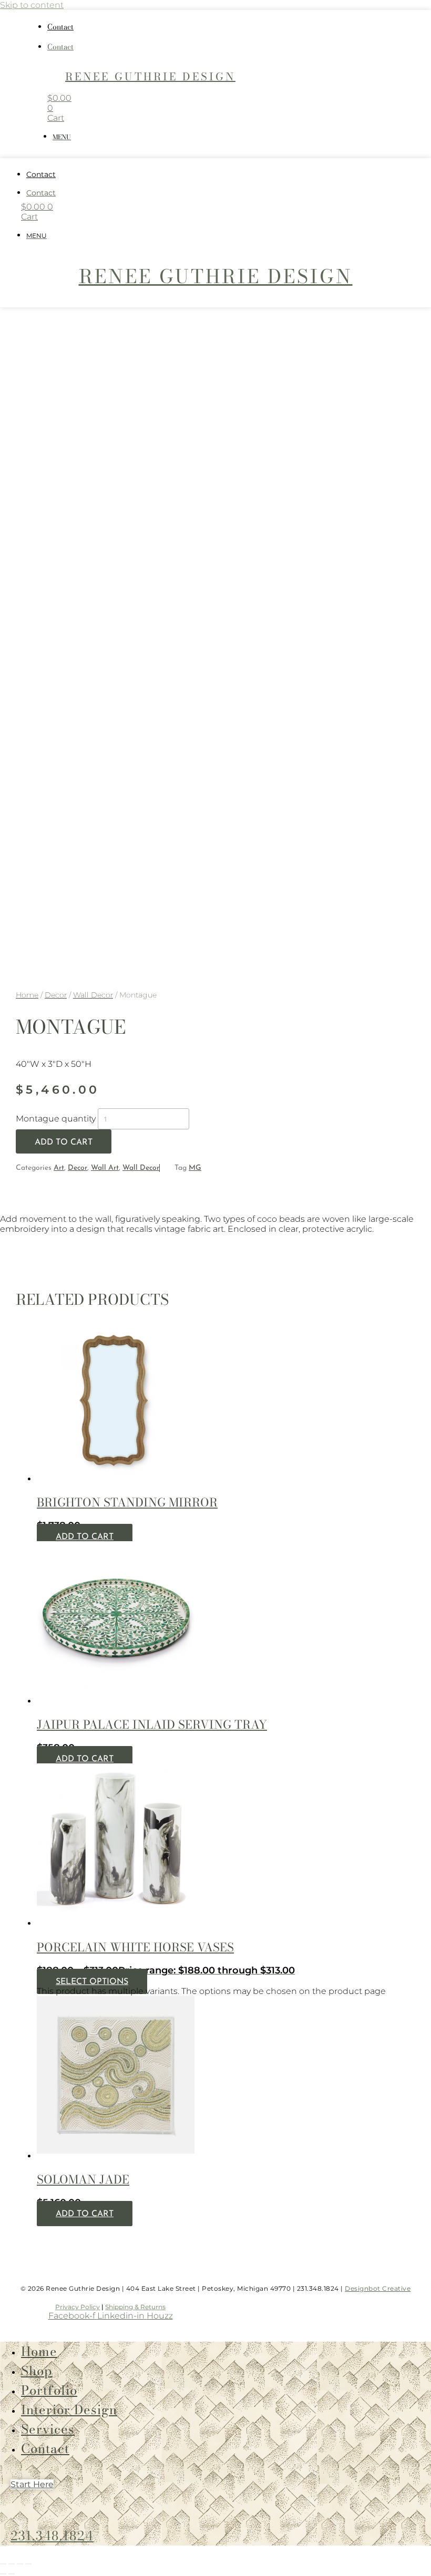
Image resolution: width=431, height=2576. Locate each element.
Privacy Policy (78, 2307)
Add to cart (64, 1142)
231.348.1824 (52, 2536)
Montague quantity (56, 1119)
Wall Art (105, 1168)
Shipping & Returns (135, 2307)
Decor (56, 995)
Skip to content (32, 5)
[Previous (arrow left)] (3, 2574)
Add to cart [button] (85, 1537)
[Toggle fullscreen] (12, 2564)
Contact (60, 27)
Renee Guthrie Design (150, 76)
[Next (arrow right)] (12, 2574)
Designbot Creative (378, 2288)
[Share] (20, 2564)
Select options (92, 1982)
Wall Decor (93, 995)
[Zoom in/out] (3, 2564)
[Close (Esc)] (28, 2564)
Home (27, 995)
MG (195, 1168)
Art (59, 1168)
